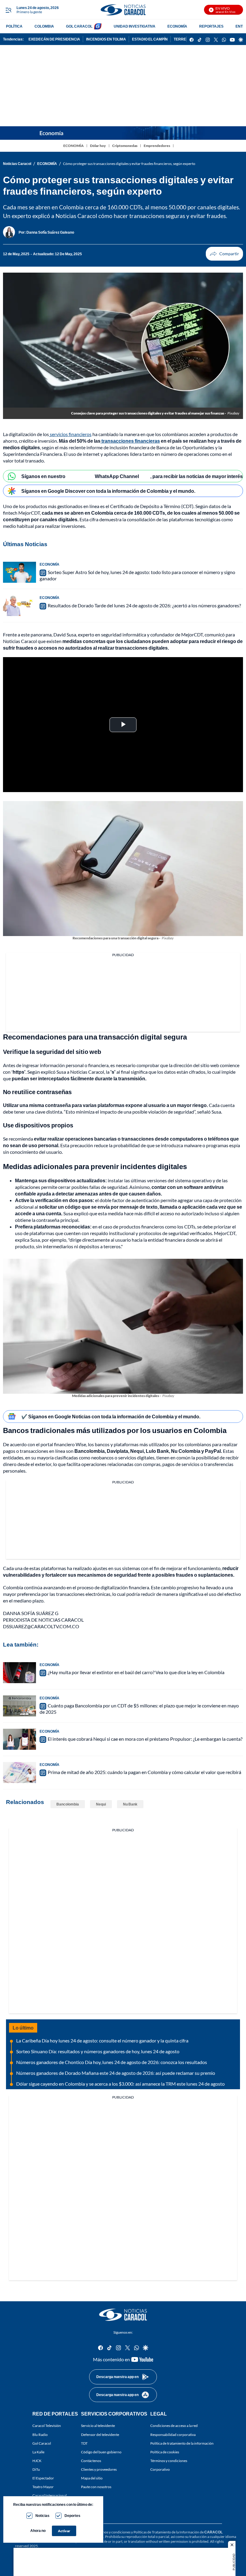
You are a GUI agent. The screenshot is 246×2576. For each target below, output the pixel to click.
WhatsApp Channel (117, 476)
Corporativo (160, 2469)
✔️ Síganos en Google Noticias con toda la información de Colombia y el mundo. (111, 1416)
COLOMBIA (44, 26)
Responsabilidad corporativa (173, 2435)
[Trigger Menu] (8, 10)
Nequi (101, 1804)
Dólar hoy (98, 146)
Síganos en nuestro (43, 476)
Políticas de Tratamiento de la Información (166, 2532)
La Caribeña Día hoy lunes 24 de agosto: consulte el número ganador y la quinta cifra (102, 2040)
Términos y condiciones (169, 2461)
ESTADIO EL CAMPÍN (150, 39)
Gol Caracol (42, 2443)
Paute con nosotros (96, 2487)
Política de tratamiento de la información (182, 2443)
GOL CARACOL (79, 26)
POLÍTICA (14, 26)
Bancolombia (68, 1804)
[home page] (123, 10)
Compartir (224, 254)
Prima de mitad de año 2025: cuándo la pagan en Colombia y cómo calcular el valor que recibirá (144, 1772)
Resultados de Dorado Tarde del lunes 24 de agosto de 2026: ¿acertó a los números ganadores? (144, 605)
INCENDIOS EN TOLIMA (106, 39)
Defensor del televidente (100, 2435)
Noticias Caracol (17, 164)
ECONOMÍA (177, 26)
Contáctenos (91, 2461)
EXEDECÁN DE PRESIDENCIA (54, 39)
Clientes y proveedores (99, 2469)
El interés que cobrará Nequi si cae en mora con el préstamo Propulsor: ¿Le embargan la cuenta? (145, 1739)
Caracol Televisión (47, 2426)
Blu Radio (40, 2435)
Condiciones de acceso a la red (174, 2426)
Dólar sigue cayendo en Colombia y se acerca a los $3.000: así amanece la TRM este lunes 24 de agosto (120, 2084)
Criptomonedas (125, 146)
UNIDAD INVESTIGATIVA (135, 26)
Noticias (42, 2516)
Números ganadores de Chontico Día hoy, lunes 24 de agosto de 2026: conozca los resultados (112, 2062)
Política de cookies (165, 2452)
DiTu (36, 2469)
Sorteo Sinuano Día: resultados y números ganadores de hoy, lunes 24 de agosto (98, 2051)
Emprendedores (157, 146)
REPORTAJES (211, 26)
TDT (84, 2443)
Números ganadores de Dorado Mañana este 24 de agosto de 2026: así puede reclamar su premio (116, 2073)
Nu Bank (130, 1804)
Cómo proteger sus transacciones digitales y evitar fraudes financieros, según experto (129, 164)
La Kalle (38, 2452)
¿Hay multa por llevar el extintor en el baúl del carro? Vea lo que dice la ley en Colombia (136, 1672)
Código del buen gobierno (101, 2452)
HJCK (37, 2461)
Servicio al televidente (98, 2426)
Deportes (72, 2516)
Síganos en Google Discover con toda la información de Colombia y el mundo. (108, 491)
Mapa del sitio (92, 2478)
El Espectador (43, 2478)
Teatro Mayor (43, 2487)
